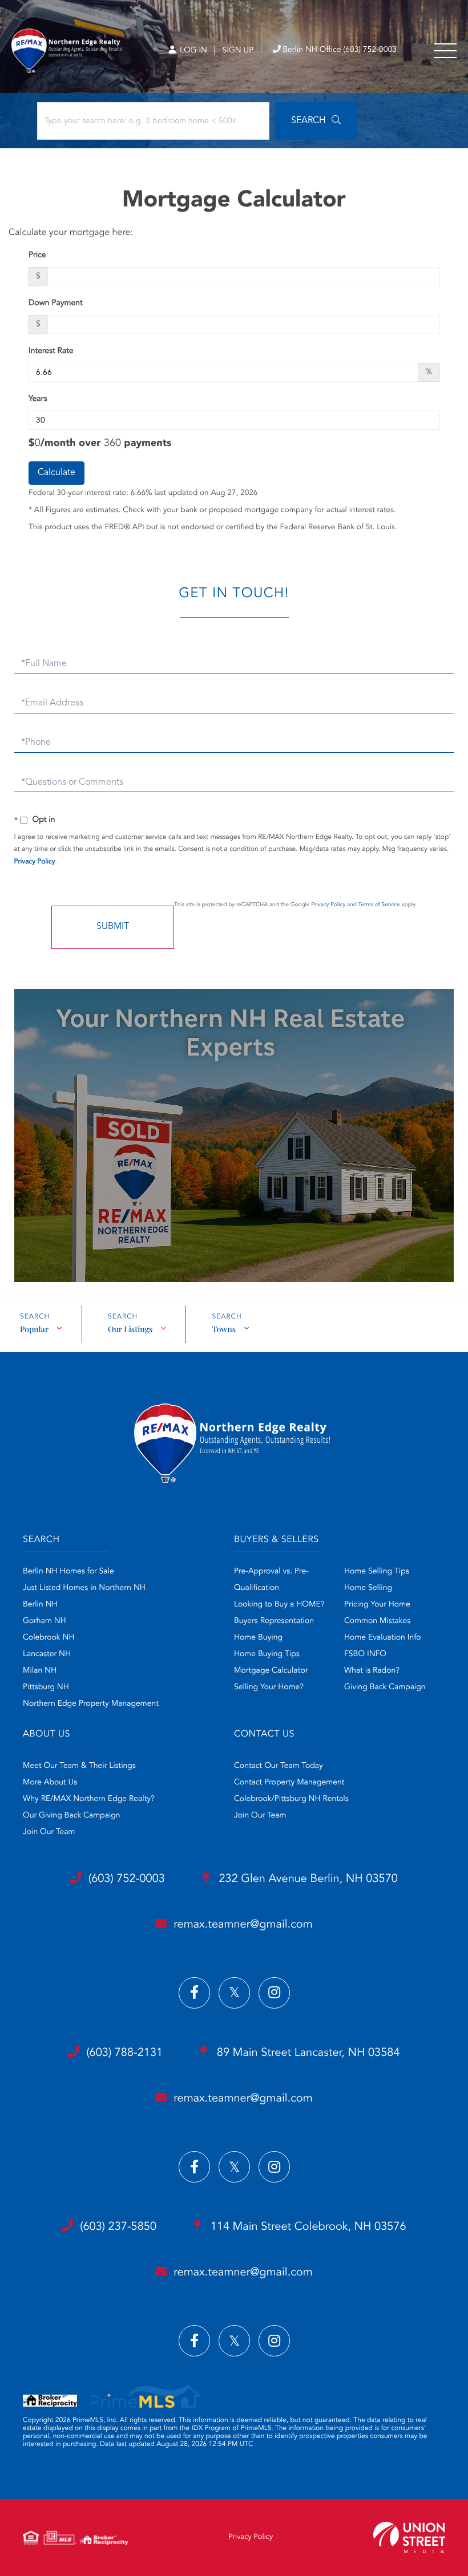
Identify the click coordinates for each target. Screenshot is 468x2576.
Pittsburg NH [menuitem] (46, 1687)
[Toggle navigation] (445, 51)
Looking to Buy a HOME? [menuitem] (279, 1605)
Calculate (57, 473)
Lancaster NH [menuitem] (47, 1654)
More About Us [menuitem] (50, 1783)
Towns (224, 1329)
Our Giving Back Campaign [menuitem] (72, 1816)
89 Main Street (306, 2053)
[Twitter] (234, 1993)
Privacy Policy (35, 862)
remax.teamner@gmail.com (243, 1925)
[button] (316, 121)
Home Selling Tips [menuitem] (377, 1572)
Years (38, 399)
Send (113, 927)
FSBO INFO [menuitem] (365, 1654)
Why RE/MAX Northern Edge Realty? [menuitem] (89, 1799)
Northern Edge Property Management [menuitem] (91, 1704)
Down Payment (56, 303)
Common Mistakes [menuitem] (377, 1621)
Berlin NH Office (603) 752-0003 (340, 50)
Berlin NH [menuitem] (40, 1605)
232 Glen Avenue (307, 1879)
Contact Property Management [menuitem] (289, 1783)
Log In (192, 51)
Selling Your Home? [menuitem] (269, 1687)
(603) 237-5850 (118, 2227)
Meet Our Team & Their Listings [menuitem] (79, 1766)
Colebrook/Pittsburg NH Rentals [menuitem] (291, 1799)
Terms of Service (379, 905)
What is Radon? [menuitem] (372, 1671)
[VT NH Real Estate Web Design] (409, 2538)
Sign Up (238, 51)
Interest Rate (51, 351)
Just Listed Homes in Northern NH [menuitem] (84, 1588)
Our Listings (130, 1329)
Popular (34, 1329)
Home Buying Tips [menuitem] (267, 1654)
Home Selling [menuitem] (368, 1588)
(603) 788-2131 (124, 2053)
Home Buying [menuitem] (258, 1638)
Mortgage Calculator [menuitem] (271, 1671)
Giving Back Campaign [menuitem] (385, 1687)
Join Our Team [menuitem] (49, 1832)
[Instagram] (274, 1993)
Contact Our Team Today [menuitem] (279, 1766)
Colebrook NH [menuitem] (49, 1638)
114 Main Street (307, 2227)
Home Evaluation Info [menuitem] (383, 1638)
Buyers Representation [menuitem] (274, 1621)
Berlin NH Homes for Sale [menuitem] (68, 1572)
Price (37, 255)
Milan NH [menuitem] (40, 1671)
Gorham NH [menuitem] (45, 1621)
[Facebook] (194, 1993)
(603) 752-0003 (127, 1879)
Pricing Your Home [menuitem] (377, 1605)
